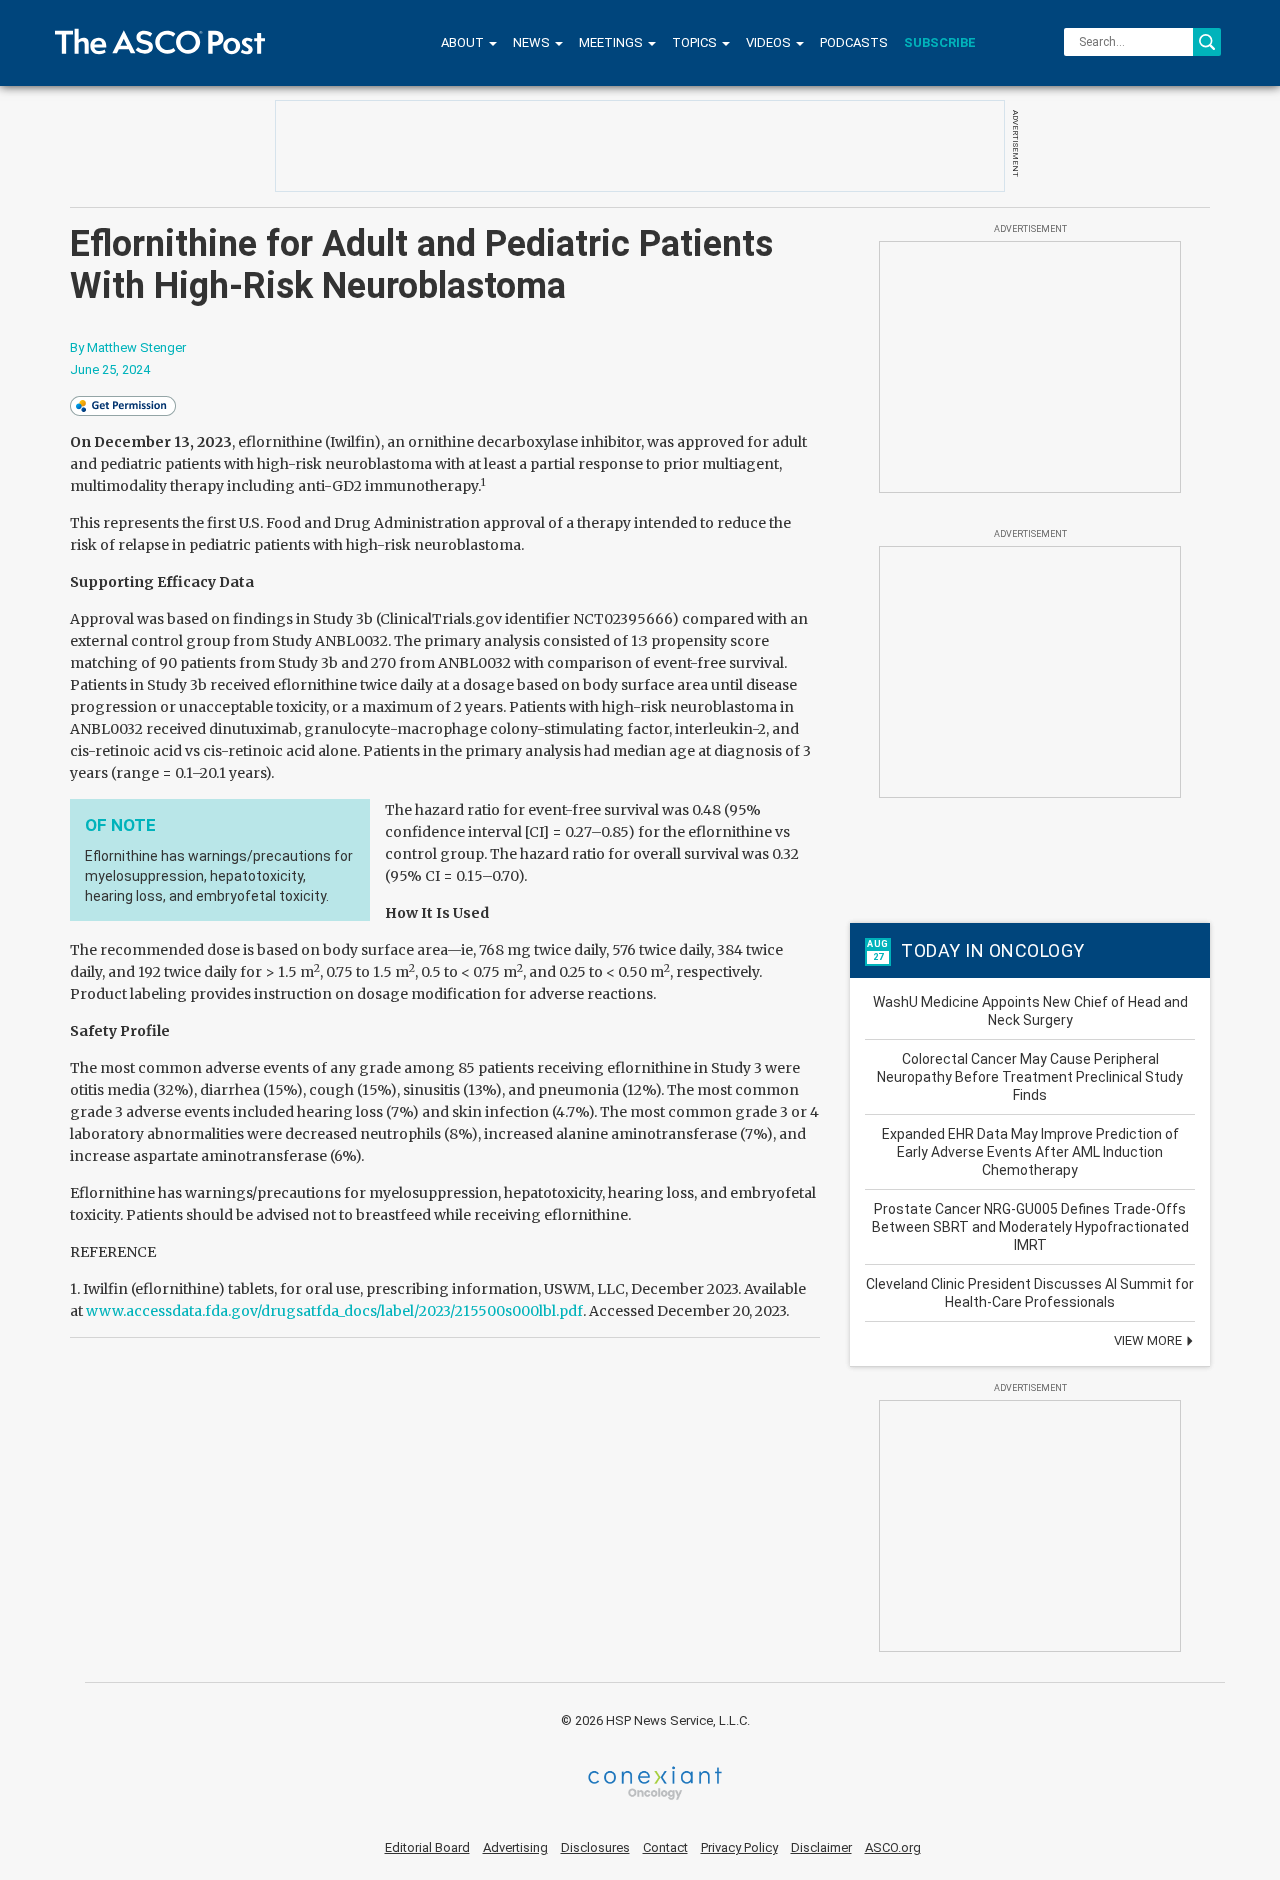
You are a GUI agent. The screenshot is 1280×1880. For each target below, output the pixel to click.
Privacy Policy (739, 1847)
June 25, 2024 (110, 369)
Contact (665, 1847)
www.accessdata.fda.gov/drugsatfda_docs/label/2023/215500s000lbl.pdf (334, 1311)
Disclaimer (821, 1847)
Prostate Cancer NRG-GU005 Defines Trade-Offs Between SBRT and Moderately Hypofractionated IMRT (1030, 1227)
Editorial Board (427, 1847)
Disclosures (595, 1847)
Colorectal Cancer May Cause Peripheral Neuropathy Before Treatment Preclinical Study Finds (1030, 1077)
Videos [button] (770, 42)
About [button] (464, 42)
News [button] (533, 42)
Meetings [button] (612, 42)
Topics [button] (696, 42)
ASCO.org (893, 1847)
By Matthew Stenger (128, 347)
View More (1149, 1340)
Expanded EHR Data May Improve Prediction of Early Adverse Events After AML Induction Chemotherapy (1030, 1152)
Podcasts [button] (854, 42)
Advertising (515, 1847)
